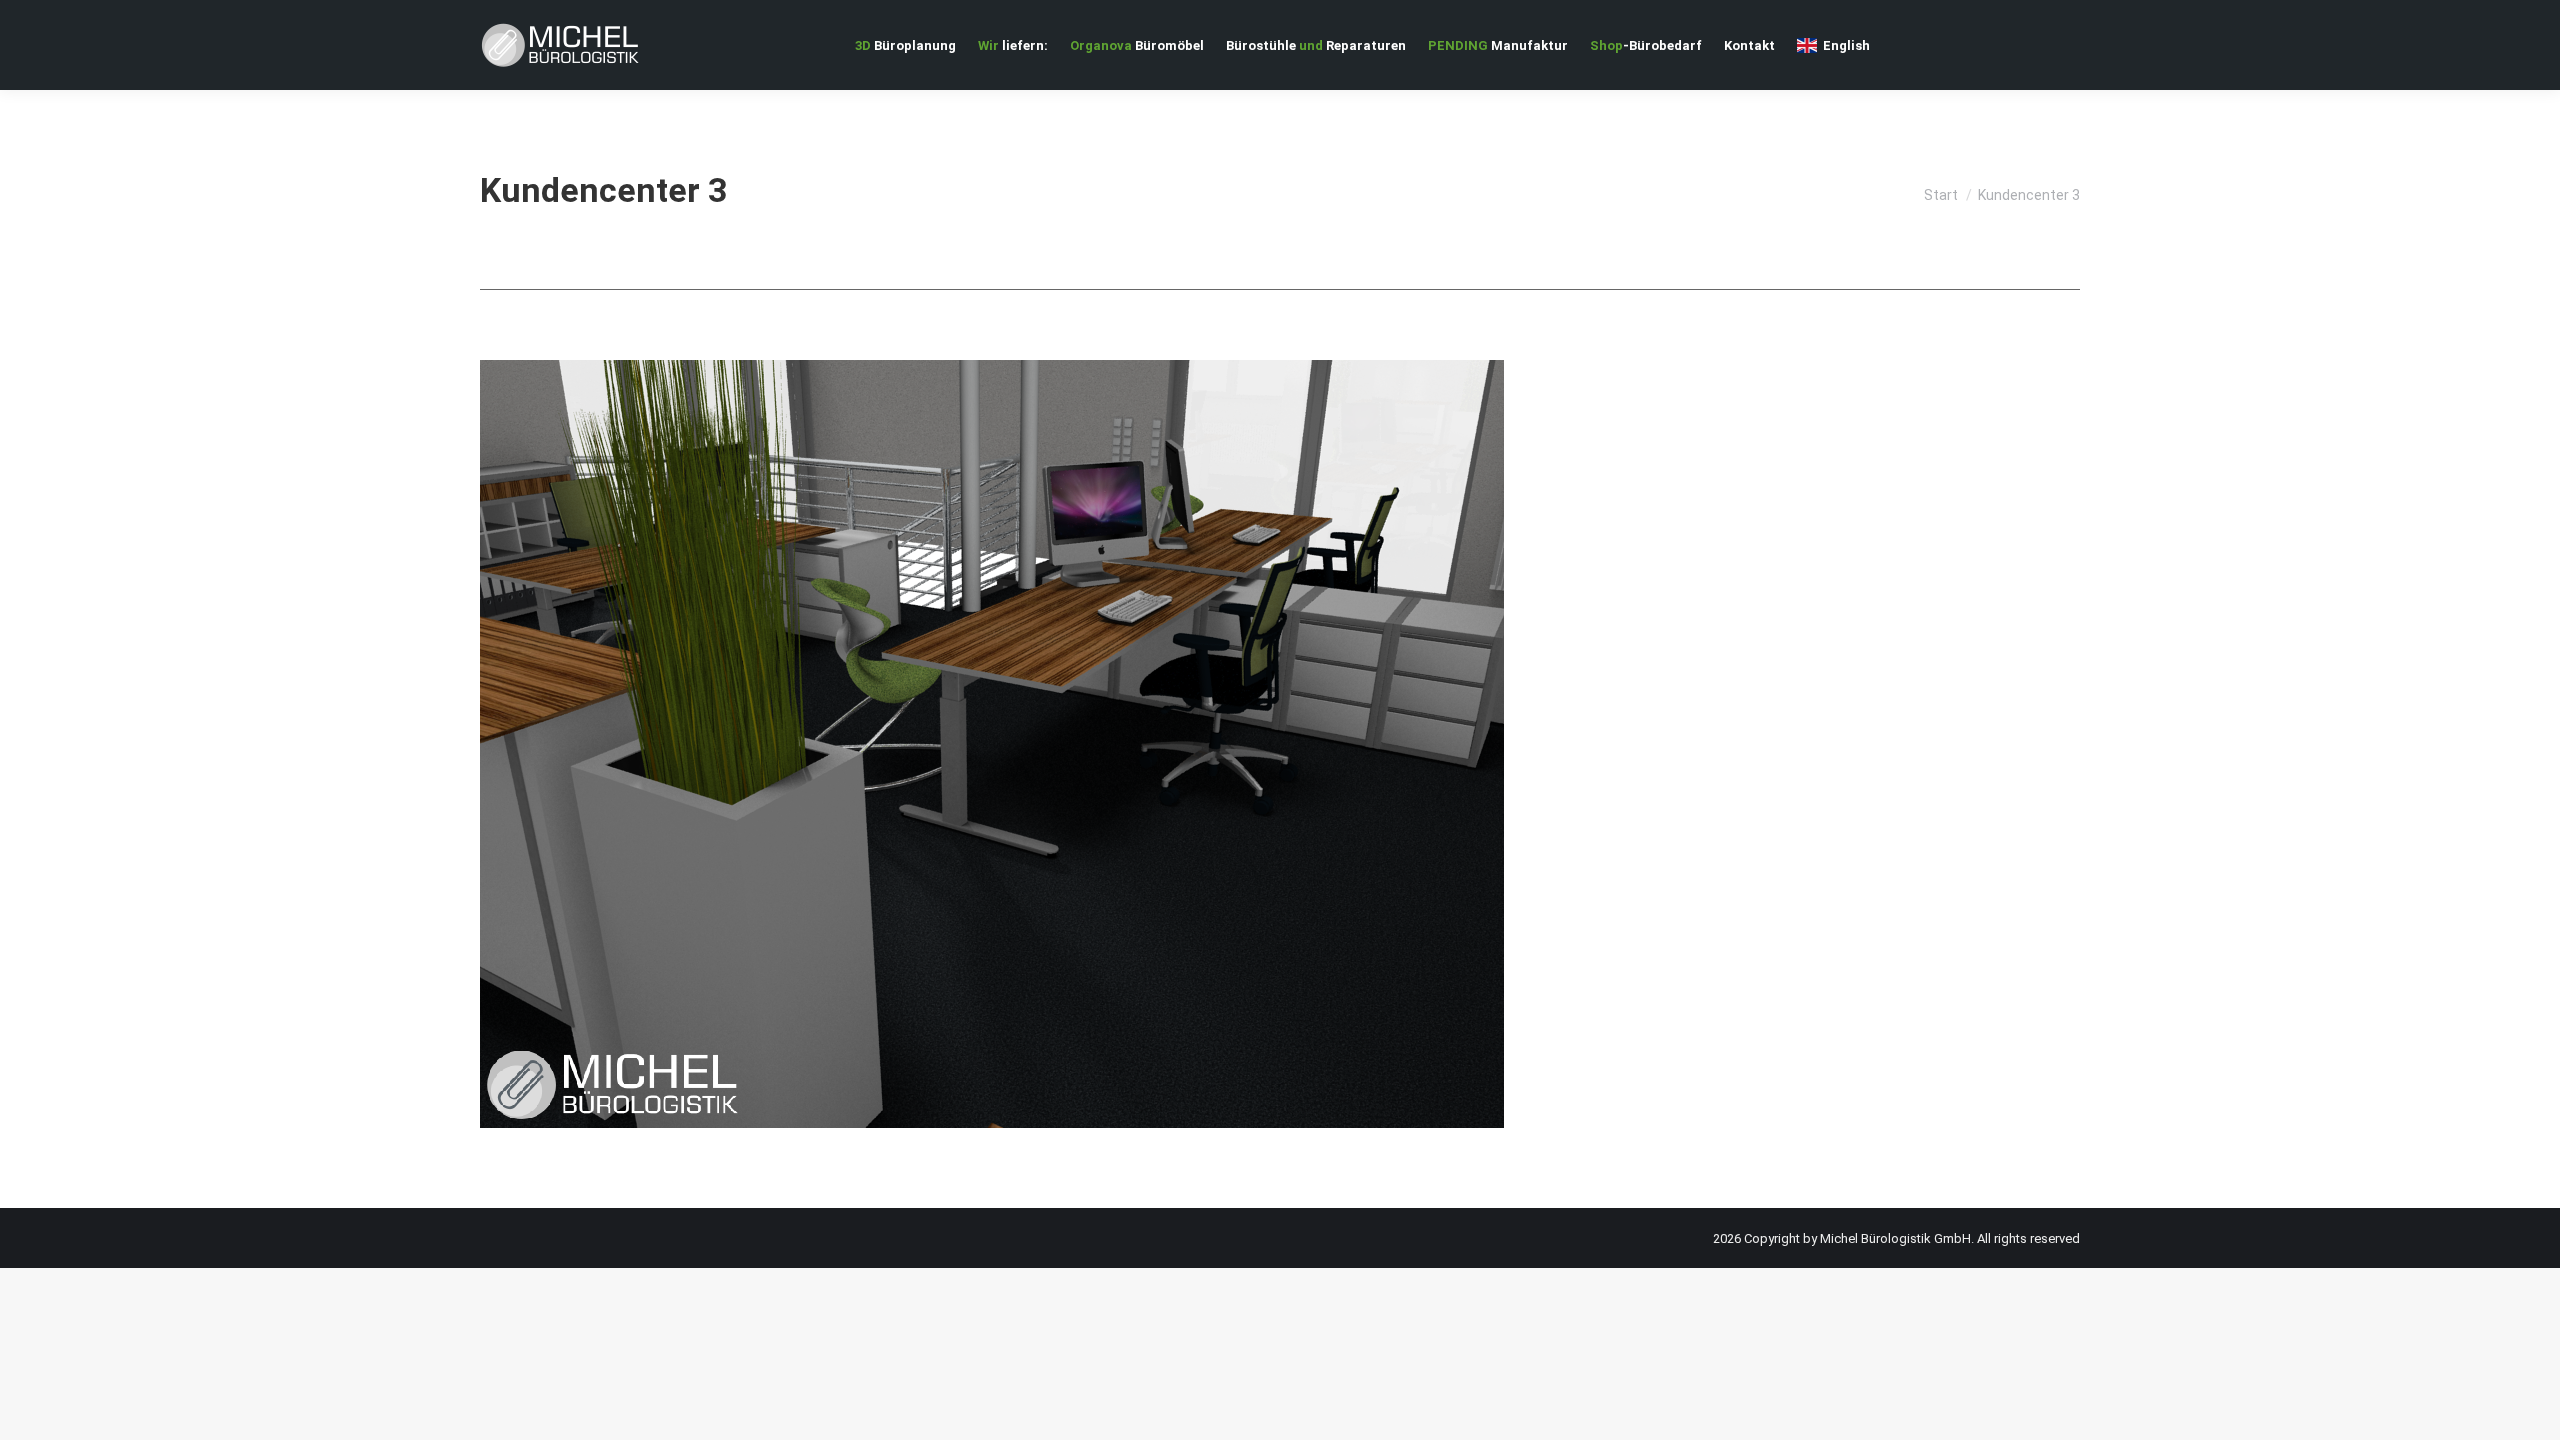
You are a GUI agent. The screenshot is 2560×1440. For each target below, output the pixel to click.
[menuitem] (905, 45)
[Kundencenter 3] (1280, 744)
